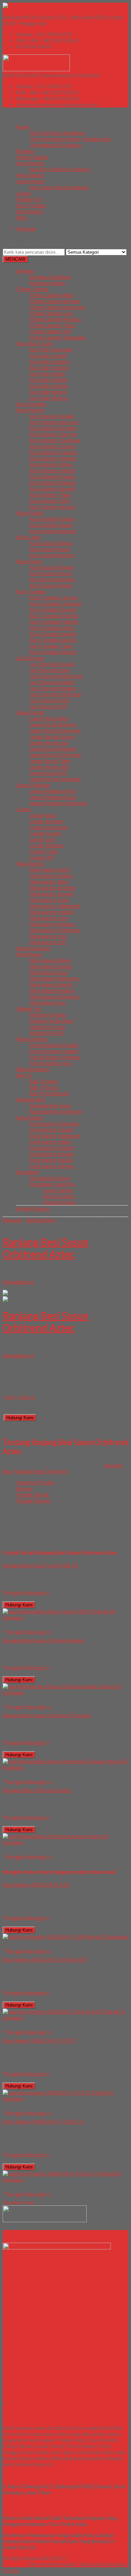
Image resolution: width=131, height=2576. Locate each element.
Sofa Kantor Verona (52, 1166)
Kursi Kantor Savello (53, 489)
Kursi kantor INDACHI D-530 (36, 1885)
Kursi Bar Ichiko (47, 374)
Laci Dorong (30, 658)
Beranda (12, 1220)
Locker (24, 193)
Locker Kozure (46, 833)
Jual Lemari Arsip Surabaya (59, 187)
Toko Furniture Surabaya (57, 133)
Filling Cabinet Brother (55, 301)
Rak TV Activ (44, 1081)
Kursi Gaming (31, 404)
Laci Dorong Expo (50, 670)
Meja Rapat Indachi (51, 984)
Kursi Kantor (30, 163)
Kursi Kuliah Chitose (52, 519)
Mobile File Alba (48, 1015)
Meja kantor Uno (48, 936)
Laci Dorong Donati (52, 664)
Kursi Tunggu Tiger (51, 646)
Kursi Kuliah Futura (51, 525)
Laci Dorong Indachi (52, 682)
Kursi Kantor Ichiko (51, 464)
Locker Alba (43, 815)
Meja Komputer (33, 948)
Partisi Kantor (32, 1039)
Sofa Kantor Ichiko (50, 1142)
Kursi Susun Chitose (52, 567)
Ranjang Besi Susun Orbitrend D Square (47, 1715)
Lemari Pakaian (33, 785)
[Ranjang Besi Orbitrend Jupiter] (65, 1842)
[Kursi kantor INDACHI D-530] (65, 1937)
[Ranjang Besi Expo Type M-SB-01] (65, 1617)
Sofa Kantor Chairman (54, 1124)
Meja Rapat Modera (52, 990)
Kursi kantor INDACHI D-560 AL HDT (45, 1959)
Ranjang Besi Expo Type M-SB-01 (40, 1565)
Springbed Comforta (52, 1184)
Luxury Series (58, 1190)
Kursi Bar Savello (49, 386)
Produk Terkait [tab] (33, 1494)
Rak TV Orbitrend (49, 1093)
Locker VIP (42, 857)
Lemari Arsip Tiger (50, 761)
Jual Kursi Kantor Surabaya (60, 169)
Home (23, 127)
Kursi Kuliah (30, 513)
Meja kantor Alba (49, 882)
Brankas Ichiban (47, 283)
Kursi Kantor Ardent (52, 416)
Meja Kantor (30, 175)
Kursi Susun (29, 561)
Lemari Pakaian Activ (53, 791)
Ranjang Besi (31, 1099)
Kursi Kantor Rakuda (53, 482)
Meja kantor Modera (53, 924)
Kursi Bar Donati (48, 355)
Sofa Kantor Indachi (52, 1148)
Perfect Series (59, 1196)
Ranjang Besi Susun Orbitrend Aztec (46, 1248)
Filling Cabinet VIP (51, 331)
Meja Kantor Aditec (51, 876)
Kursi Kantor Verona (52, 507)
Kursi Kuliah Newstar (53, 531)
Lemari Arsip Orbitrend (55, 755)
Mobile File (29, 199)
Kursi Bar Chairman (51, 349)
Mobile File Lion (48, 1027)
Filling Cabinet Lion (51, 313)
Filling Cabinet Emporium (57, 307)
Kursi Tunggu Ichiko (52, 628)
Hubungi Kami (20, 1418)
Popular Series (59, 1202)
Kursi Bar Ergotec (50, 362)
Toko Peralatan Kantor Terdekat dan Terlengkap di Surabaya (70, 142)
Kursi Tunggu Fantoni (54, 622)
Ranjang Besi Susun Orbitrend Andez (43, 1640)
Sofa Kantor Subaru (51, 1160)
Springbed (27, 1172)
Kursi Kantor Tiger (51, 495)
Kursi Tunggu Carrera (54, 597)
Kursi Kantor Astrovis (54, 422)
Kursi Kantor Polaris (52, 476)
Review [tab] (24, 1488)
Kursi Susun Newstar (53, 579)
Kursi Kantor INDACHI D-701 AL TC (43, 2121)
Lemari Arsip (30, 181)
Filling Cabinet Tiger (53, 325)
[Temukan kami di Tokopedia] (45, 2220)
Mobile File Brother (52, 1021)
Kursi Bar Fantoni (49, 368)
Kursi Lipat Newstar (52, 555)
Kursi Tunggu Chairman (56, 603)
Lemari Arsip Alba (49, 718)
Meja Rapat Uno (48, 1003)
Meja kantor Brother (53, 888)
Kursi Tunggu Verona (53, 652)
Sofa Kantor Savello (52, 1154)
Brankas (25, 151)
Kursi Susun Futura (51, 573)
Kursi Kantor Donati (52, 446)
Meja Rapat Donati (51, 966)
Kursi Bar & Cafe (35, 343)
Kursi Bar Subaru (48, 392)
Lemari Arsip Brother (53, 724)
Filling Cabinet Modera (55, 319)
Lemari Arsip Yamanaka (55, 779)
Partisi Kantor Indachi (54, 1051)
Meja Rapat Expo (49, 972)
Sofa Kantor (30, 211)
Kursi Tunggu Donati (53, 609)
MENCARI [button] (15, 259)
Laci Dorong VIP (48, 706)
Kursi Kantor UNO (50, 501)
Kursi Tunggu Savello (53, 640)
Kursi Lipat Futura (50, 549)
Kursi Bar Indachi (49, 380)
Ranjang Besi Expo (50, 1105)
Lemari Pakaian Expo (53, 797)
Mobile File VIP (47, 1033)
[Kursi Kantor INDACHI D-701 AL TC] (65, 2180)
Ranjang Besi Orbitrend (56, 1111)
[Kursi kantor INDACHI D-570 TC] (65, 2099)
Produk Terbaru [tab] (33, 1501)
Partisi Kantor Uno (51, 1063)
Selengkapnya (18, 1282)
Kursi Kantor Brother (53, 428)
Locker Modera (47, 845)
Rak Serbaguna (33, 1069)
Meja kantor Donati (52, 894)
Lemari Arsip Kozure (52, 736)
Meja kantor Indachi (52, 912)
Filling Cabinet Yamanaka (57, 337)
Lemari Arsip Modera (53, 749)
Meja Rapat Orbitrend (54, 997)
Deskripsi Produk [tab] (35, 1482)
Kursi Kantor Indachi (52, 470)
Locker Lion (42, 839)
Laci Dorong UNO (50, 700)
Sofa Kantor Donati (52, 1130)
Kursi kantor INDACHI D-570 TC (39, 2040)
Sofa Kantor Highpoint (55, 1136)
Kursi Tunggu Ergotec (54, 616)
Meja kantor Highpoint (55, 906)
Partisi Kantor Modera (55, 1057)
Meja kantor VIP (48, 942)
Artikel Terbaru (33, 1209)
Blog (21, 217)
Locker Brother (47, 821)
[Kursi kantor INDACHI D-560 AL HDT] (65, 2018)
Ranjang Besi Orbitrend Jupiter (37, 1790)
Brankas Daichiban (50, 277)
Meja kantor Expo (49, 900)
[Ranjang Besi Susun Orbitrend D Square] (65, 1767)
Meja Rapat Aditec (50, 960)
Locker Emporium (49, 827)
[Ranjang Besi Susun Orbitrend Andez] (65, 1692)
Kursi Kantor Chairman (55, 440)
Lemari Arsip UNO (50, 767)
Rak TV (24, 1075)
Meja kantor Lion (49, 918)
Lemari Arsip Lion (49, 743)
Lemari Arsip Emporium (55, 730)
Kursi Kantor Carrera (53, 434)
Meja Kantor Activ (50, 870)
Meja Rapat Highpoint (54, 978)
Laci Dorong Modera (53, 688)
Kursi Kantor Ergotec (53, 452)
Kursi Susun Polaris (51, 585)
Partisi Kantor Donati (54, 1045)
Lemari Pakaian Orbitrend (58, 803)
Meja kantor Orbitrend (55, 930)
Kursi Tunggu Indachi (53, 634)
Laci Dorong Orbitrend (55, 694)
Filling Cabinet (32, 157)
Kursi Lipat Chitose (51, 543)
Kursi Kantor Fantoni (53, 458)
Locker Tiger (44, 851)
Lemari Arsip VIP (48, 773)
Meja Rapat (29, 954)
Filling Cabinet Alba (51, 295)
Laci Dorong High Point (56, 676)
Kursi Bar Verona (49, 398)
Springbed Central (50, 1178)
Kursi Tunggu (31, 205)
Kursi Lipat (28, 537)
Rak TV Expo (44, 1087)
